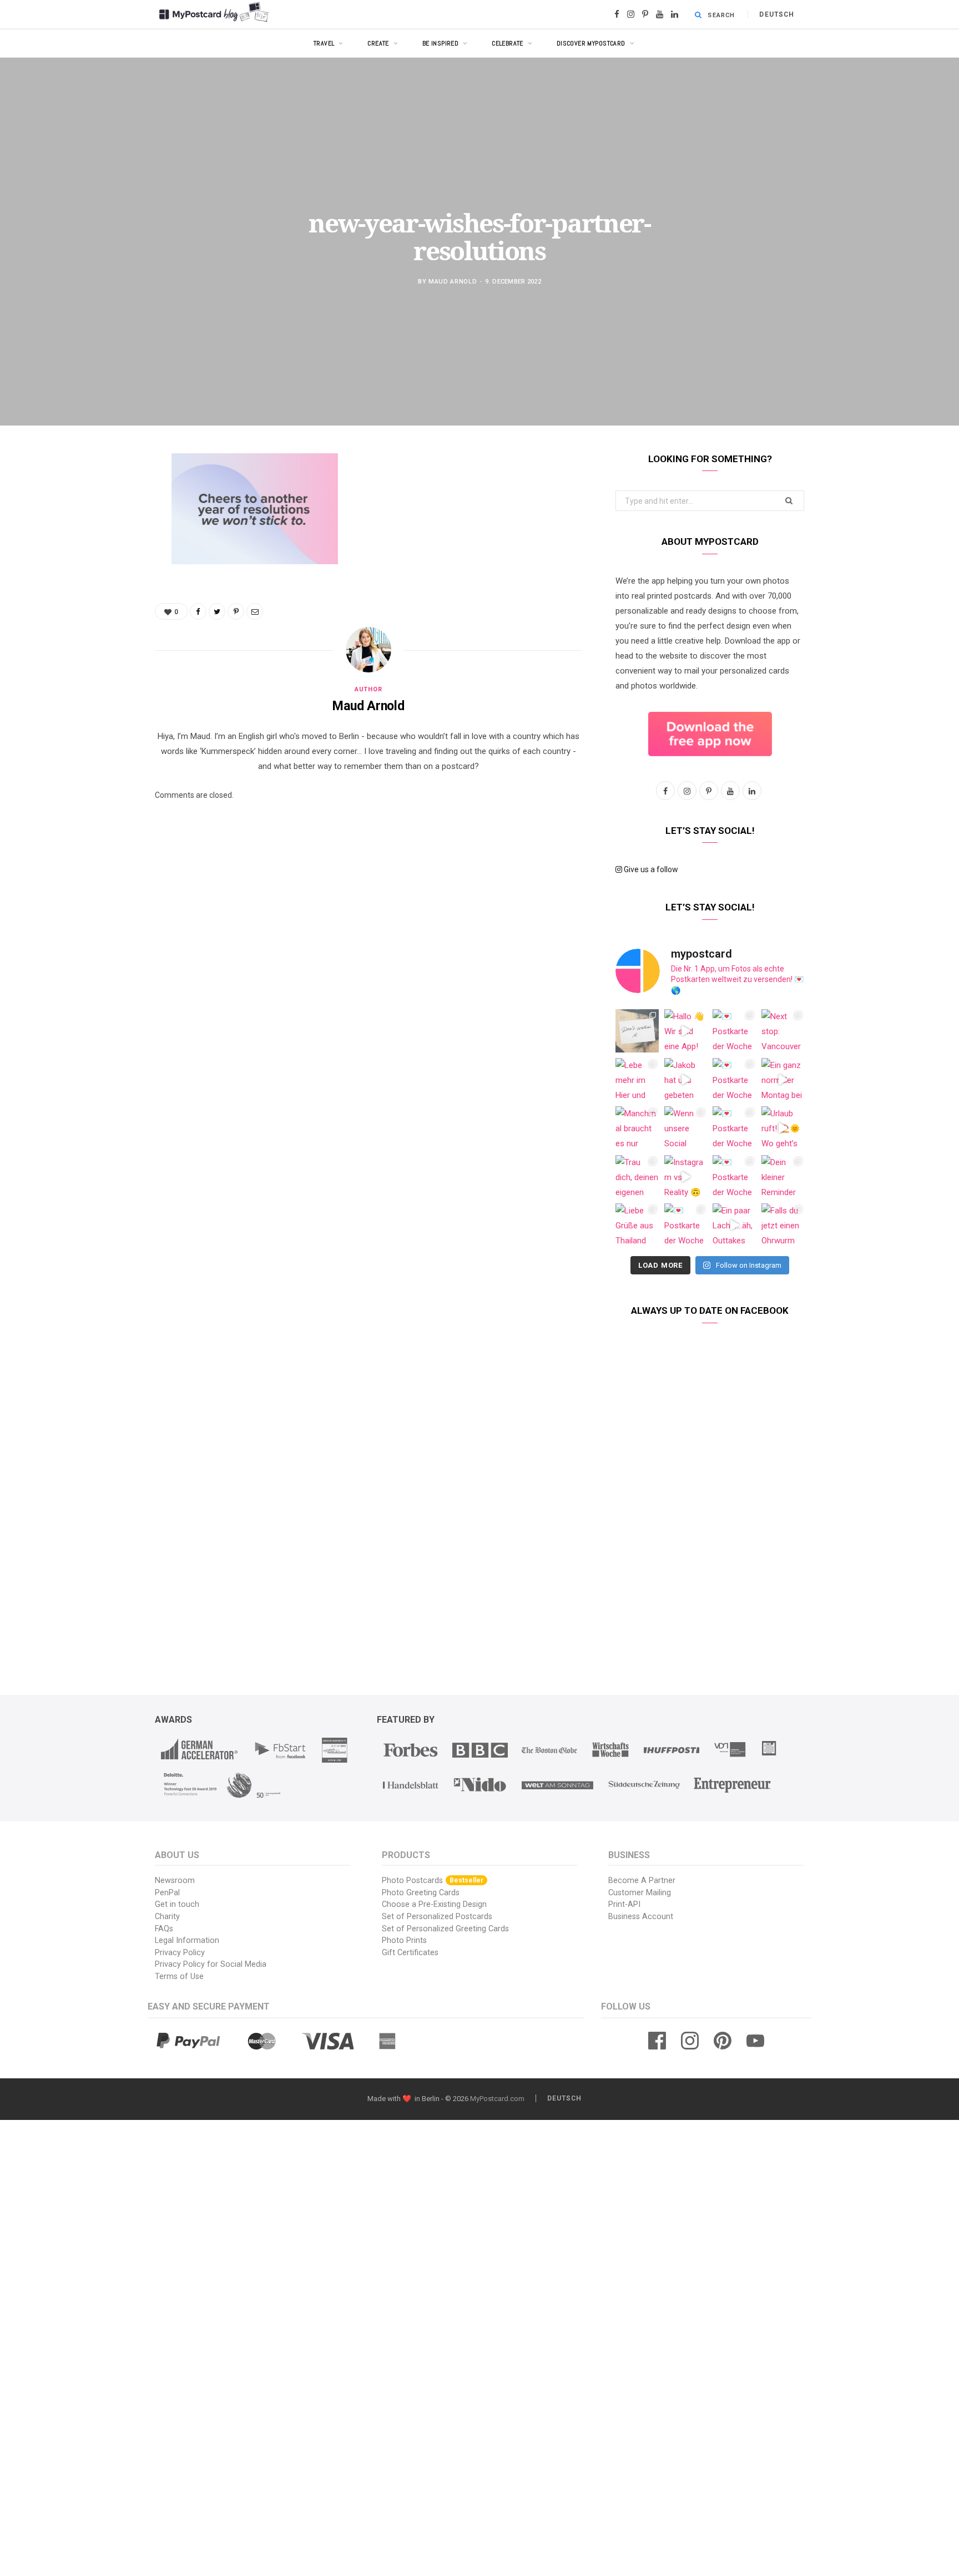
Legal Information (187, 1940)
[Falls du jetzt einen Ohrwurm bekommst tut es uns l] (783, 1225)
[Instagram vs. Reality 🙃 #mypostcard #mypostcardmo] (686, 1177)
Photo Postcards (433, 1881)
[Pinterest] (99, 551)
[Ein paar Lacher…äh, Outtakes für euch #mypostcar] (734, 1225)
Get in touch (177, 1904)
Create (378, 43)
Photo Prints (404, 1940)
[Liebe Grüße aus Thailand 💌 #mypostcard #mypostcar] (637, 1225)
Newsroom (175, 1881)
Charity (167, 1917)
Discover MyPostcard (591, 43)
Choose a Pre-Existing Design (434, 1904)
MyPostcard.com (497, 2099)
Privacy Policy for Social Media (211, 1964)
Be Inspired (441, 43)
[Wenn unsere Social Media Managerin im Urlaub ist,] (686, 1128)
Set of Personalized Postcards (437, 1917)
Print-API (624, 1904)
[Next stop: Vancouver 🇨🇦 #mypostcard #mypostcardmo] (783, 1031)
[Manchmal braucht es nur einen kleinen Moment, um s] (637, 1128)
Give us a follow (650, 869)
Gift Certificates (410, 1953)
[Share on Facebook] (99, 495)
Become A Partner (642, 1881)
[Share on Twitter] (99, 523)
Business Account (641, 1917)
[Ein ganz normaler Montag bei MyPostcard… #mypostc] (783, 1080)
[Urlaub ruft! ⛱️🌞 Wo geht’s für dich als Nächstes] (783, 1128)
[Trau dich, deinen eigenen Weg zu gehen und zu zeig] (637, 1177)
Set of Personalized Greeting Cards (445, 1929)
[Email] (99, 580)
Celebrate (508, 43)
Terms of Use (179, 1977)
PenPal (167, 1893)
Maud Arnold (453, 281)
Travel (324, 43)
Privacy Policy (180, 1953)
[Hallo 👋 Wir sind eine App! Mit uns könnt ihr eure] (686, 1031)
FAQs (164, 1929)
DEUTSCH (777, 14)
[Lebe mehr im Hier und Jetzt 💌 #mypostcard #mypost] (637, 1080)
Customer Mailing (640, 1893)
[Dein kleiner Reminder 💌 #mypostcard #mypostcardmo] (783, 1177)
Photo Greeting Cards (421, 1893)
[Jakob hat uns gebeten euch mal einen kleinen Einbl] (686, 1080)
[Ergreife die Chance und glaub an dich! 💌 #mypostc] (637, 1031)
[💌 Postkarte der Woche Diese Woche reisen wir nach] (734, 1031)
